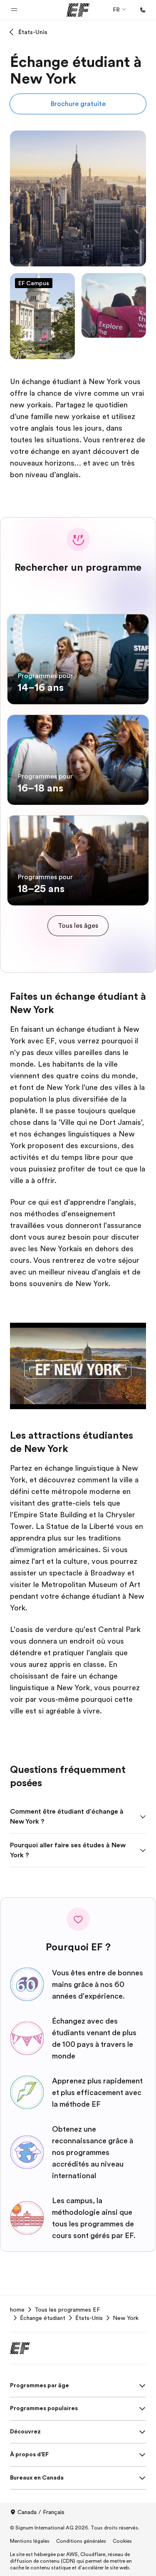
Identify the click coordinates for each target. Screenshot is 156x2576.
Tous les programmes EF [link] (67, 2310)
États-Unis (33, 32)
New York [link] (126, 2318)
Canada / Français (41, 2512)
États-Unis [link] (89, 2318)
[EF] (78, 10)
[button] (14, 10)
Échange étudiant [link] (43, 2318)
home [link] (17, 2310)
